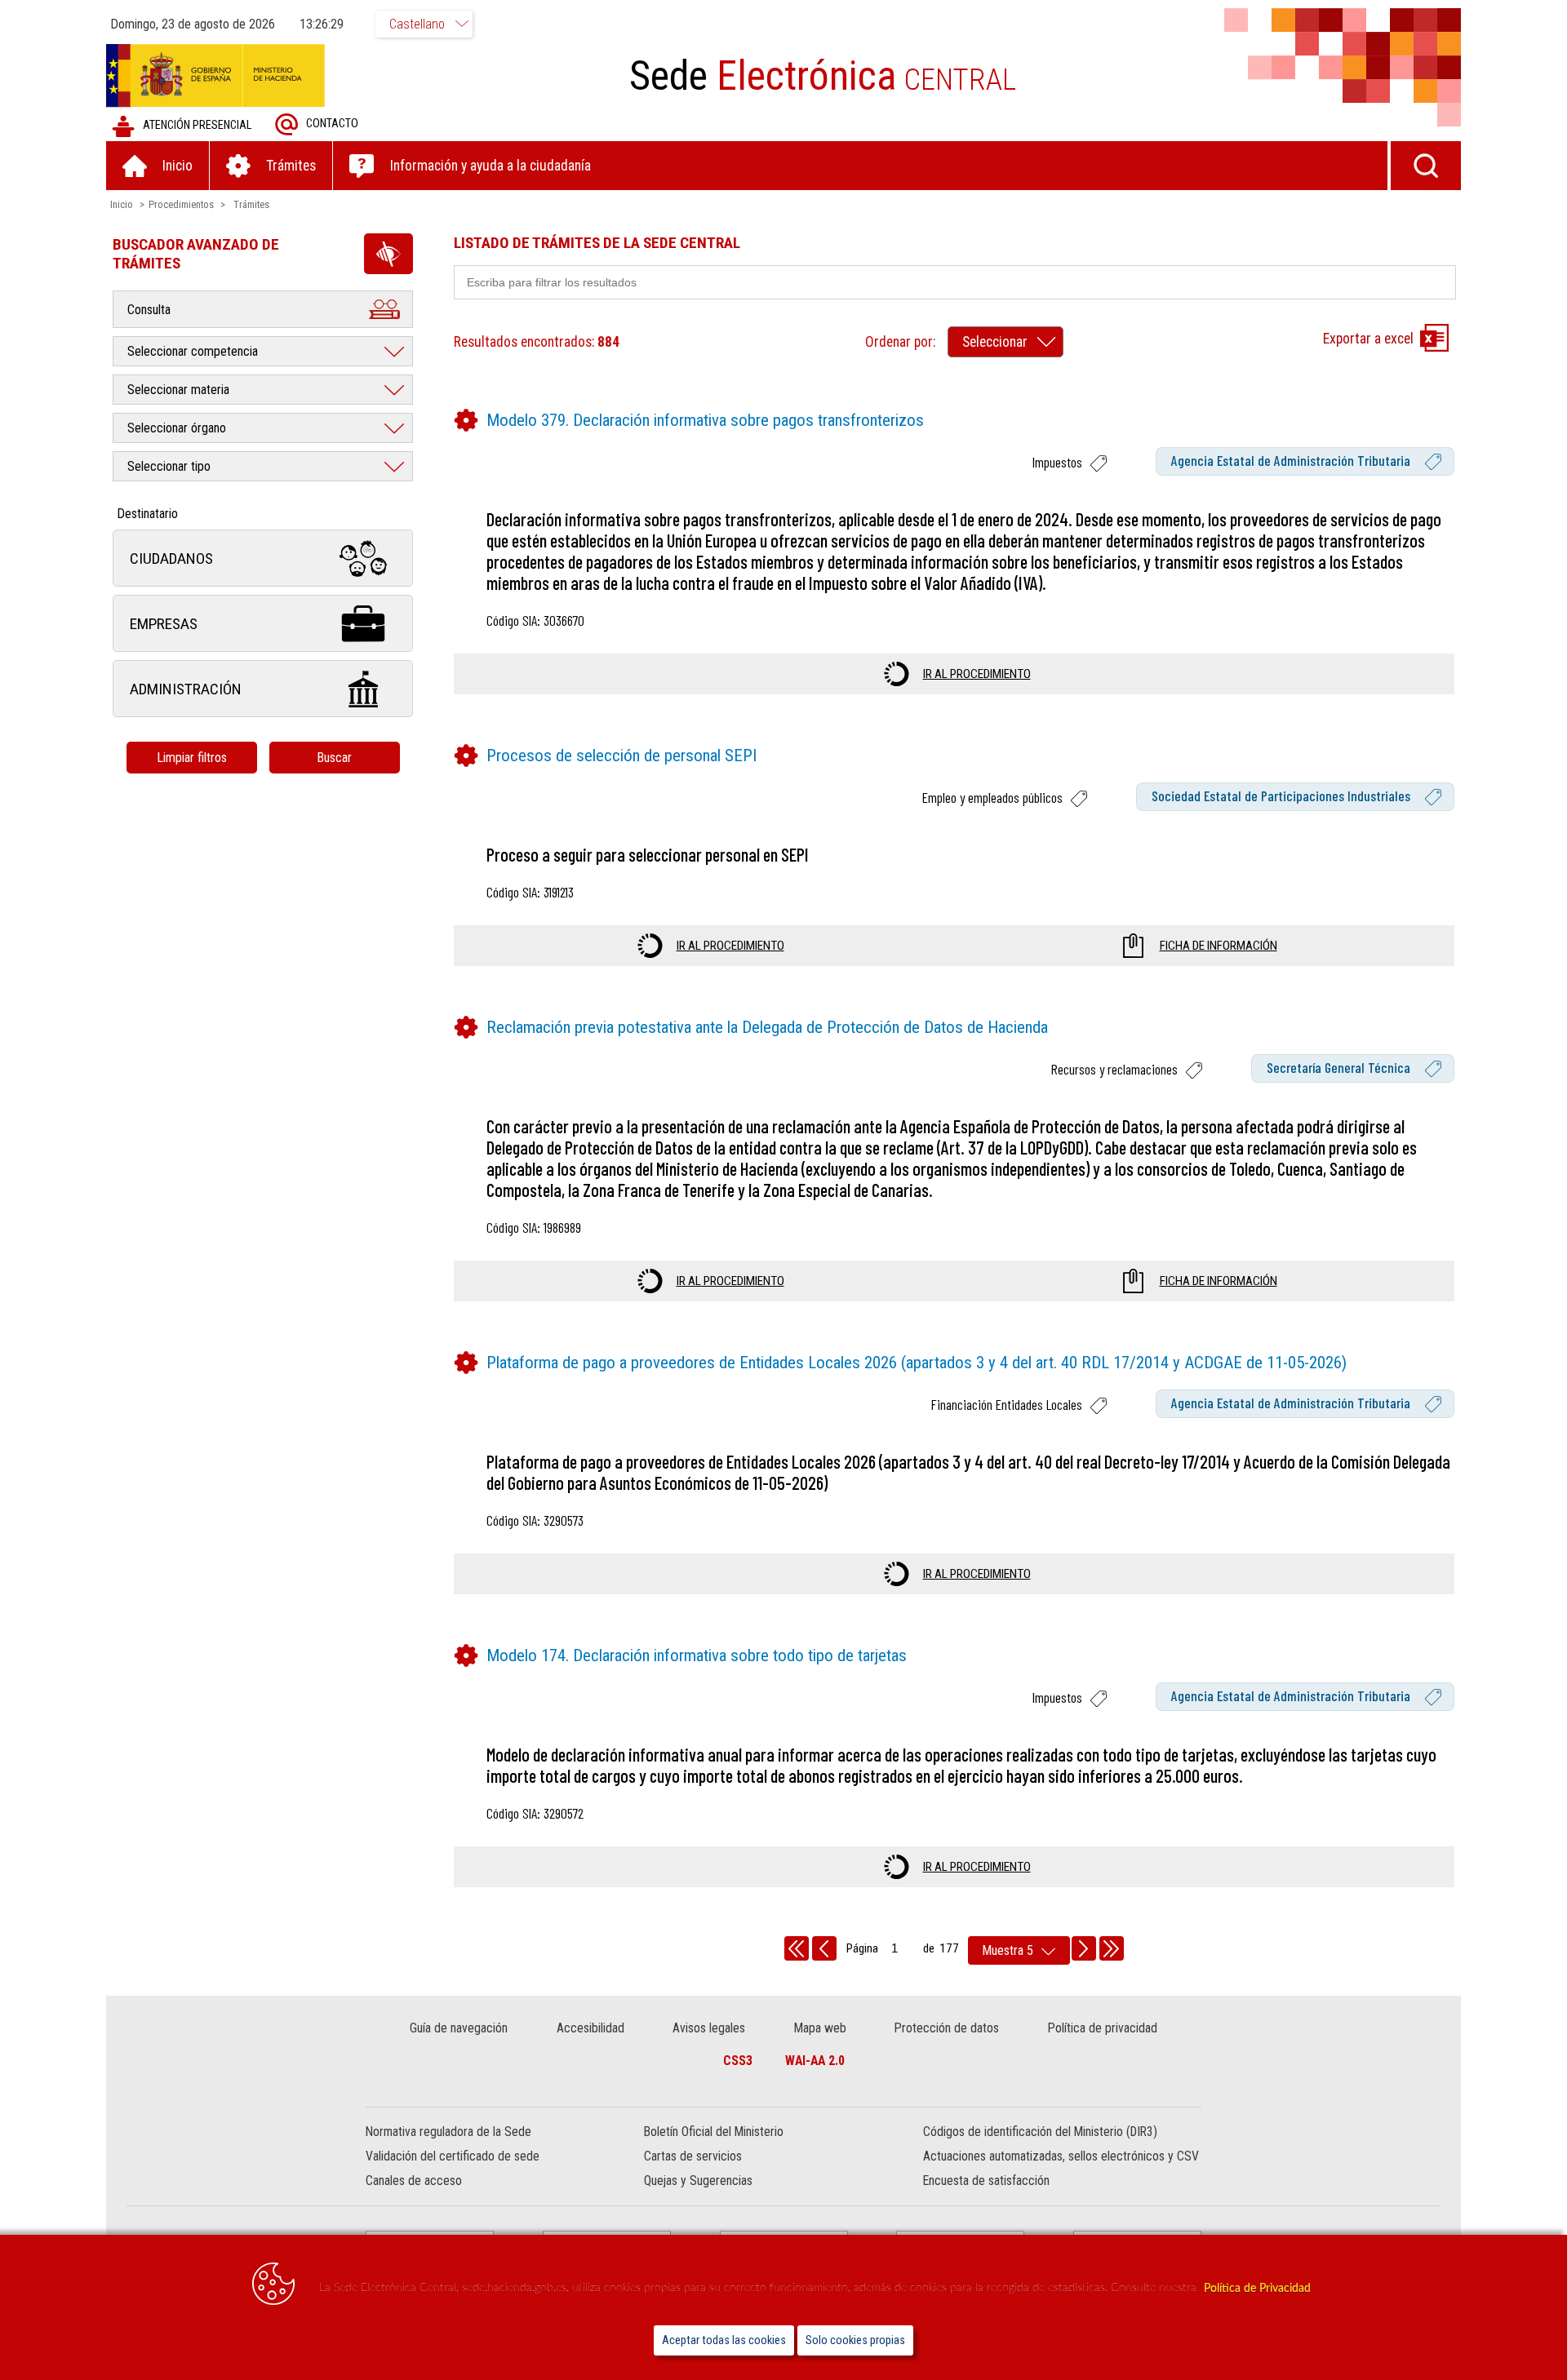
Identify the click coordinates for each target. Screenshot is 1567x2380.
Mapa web (820, 2028)
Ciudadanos (171, 558)
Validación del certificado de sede (453, 2156)
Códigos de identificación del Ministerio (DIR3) (1040, 2132)
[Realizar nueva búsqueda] (1426, 166)
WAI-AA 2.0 (815, 2061)
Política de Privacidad (1257, 2288)
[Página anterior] (824, 1948)
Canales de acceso (414, 2181)
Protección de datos (947, 2028)
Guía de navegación (459, 2028)
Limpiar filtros (192, 758)
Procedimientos (181, 204)
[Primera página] (797, 1948)
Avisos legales (709, 2028)
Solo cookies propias (855, 2340)
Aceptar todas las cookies (724, 2340)
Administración (186, 689)
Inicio (122, 204)
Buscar (334, 758)
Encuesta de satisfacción (986, 2181)
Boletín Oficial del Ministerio (714, 2132)
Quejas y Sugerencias (698, 2181)
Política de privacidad (1103, 2028)
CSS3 (738, 2061)
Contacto (332, 124)
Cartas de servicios (693, 2156)
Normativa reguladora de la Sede (448, 2132)
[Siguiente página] (1084, 1948)
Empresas (164, 624)
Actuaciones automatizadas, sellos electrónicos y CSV (1061, 2156)
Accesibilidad (590, 2028)
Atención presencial (197, 125)
